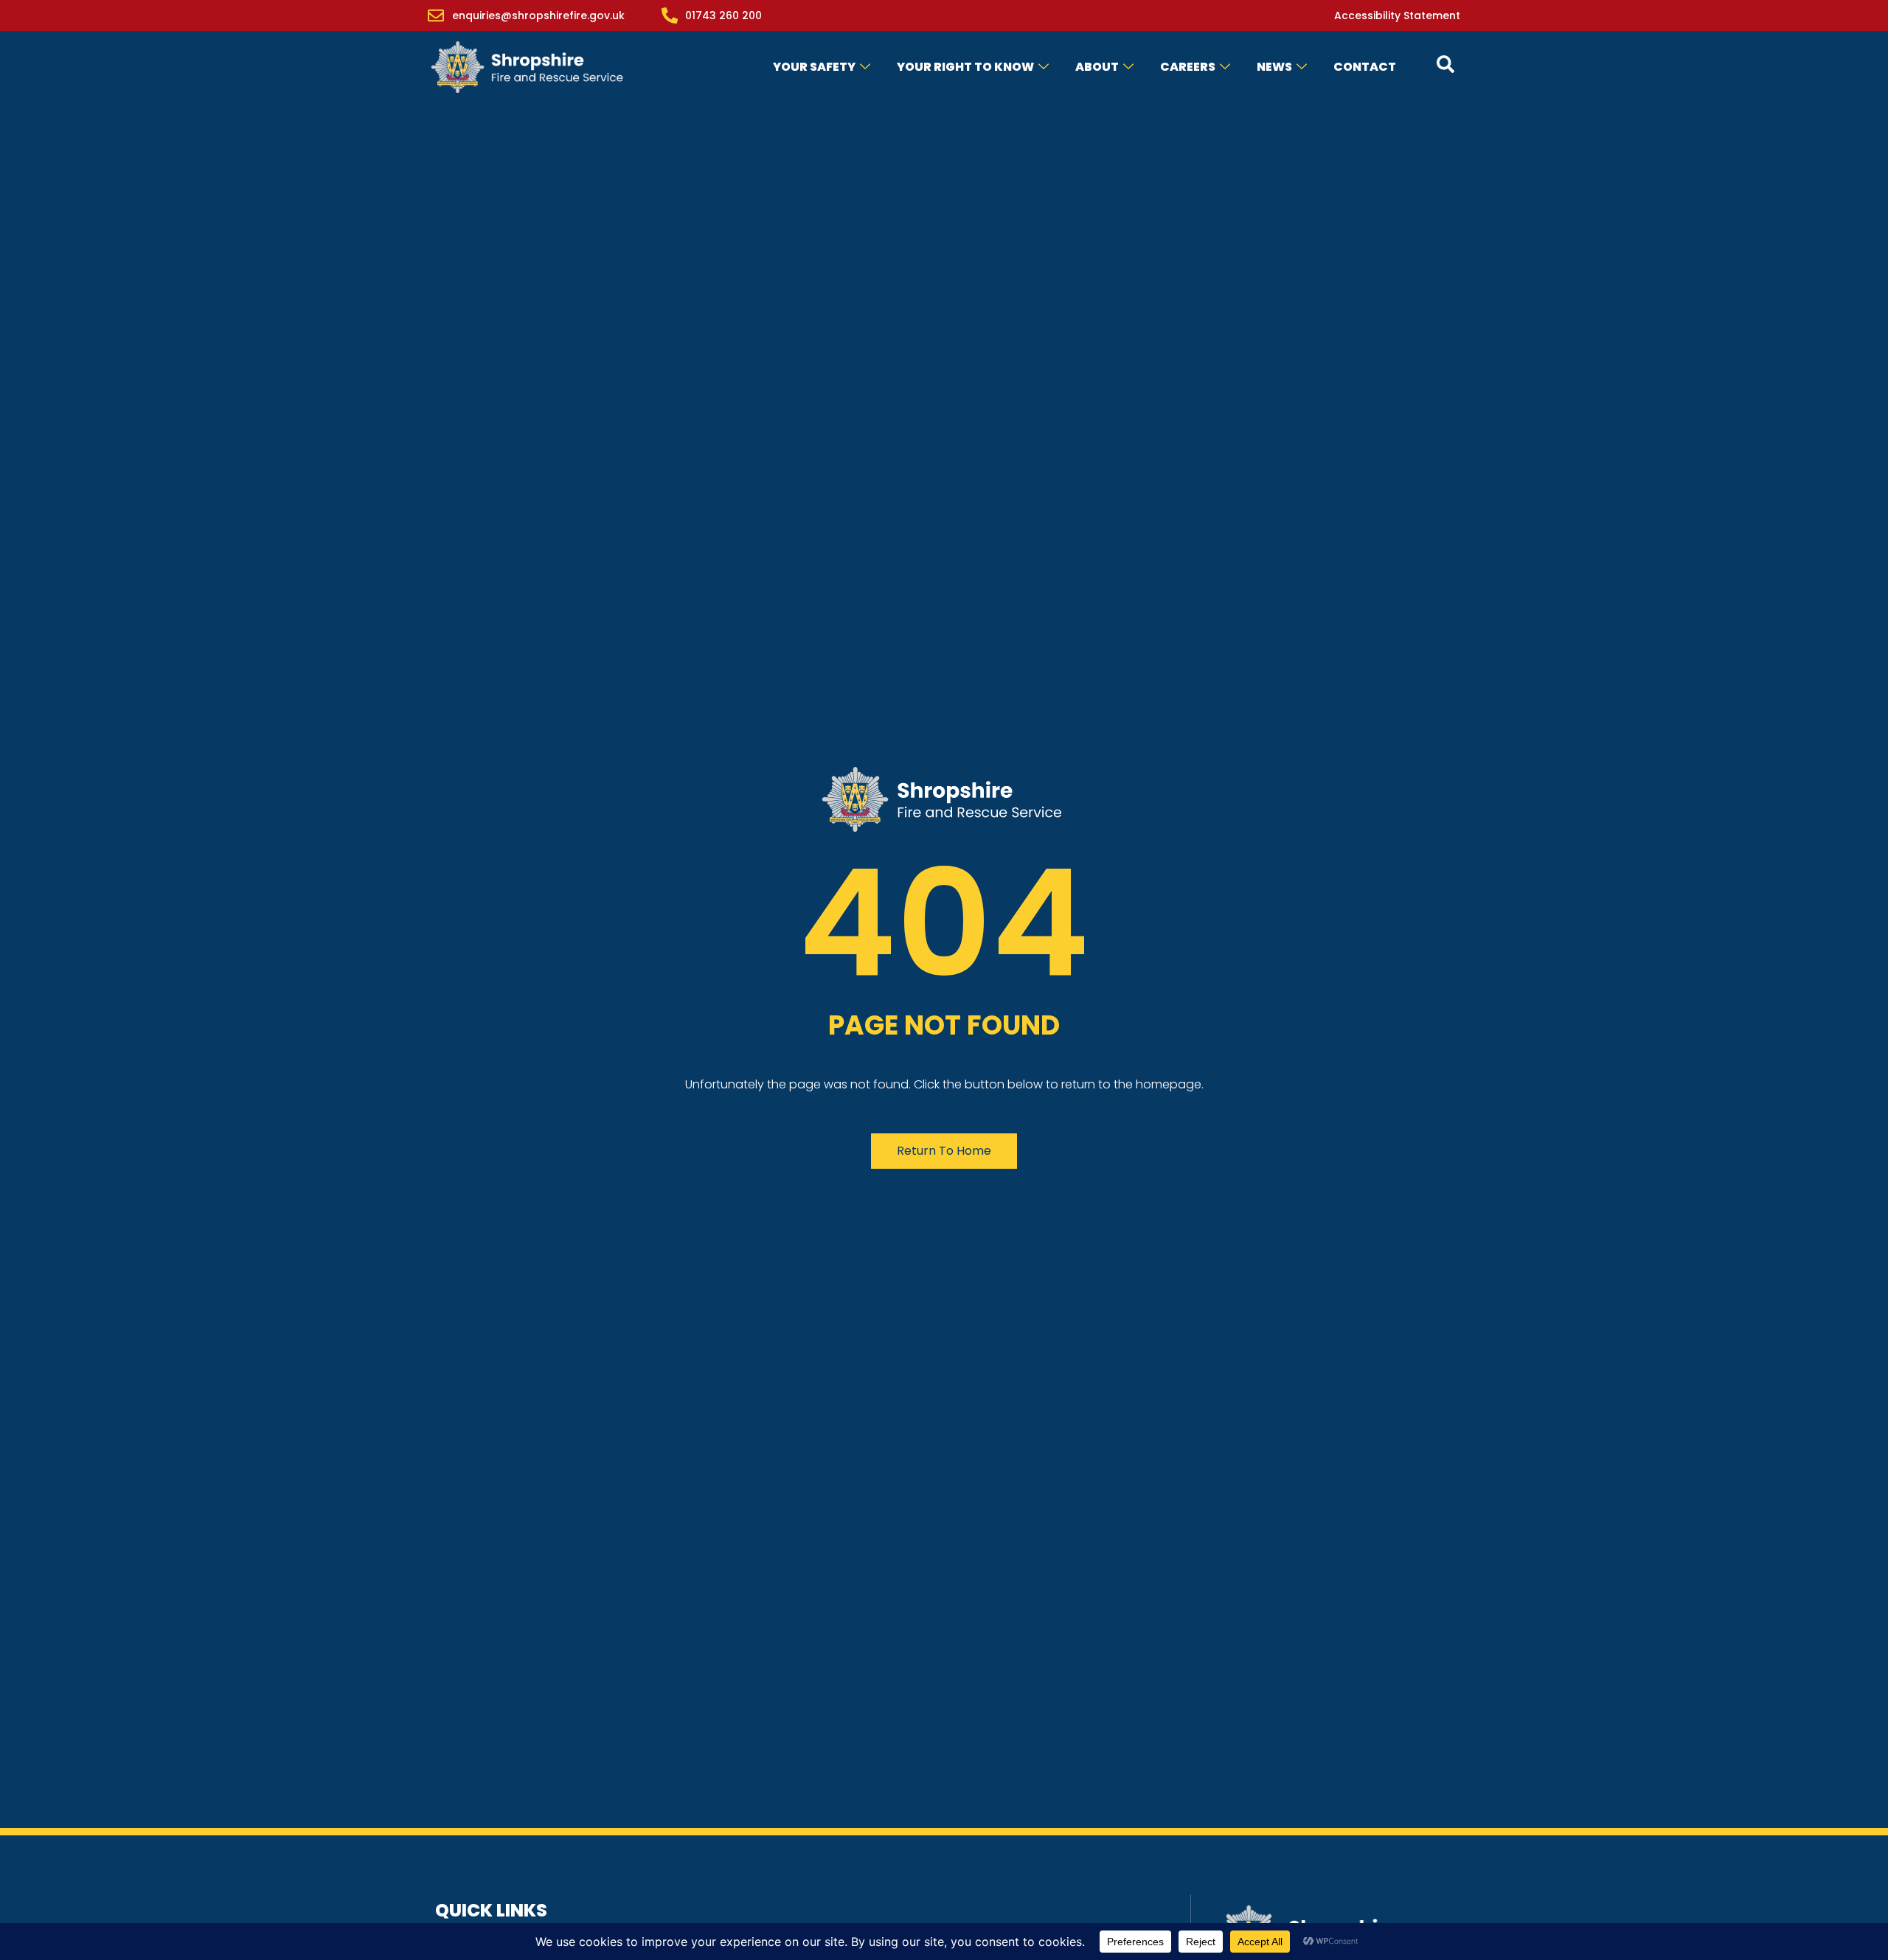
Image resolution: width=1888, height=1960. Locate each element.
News (1274, 67)
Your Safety (814, 67)
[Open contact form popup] (1445, 64)
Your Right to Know (965, 67)
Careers (1188, 67)
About (1097, 67)
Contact (1365, 67)
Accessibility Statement (1397, 15)
